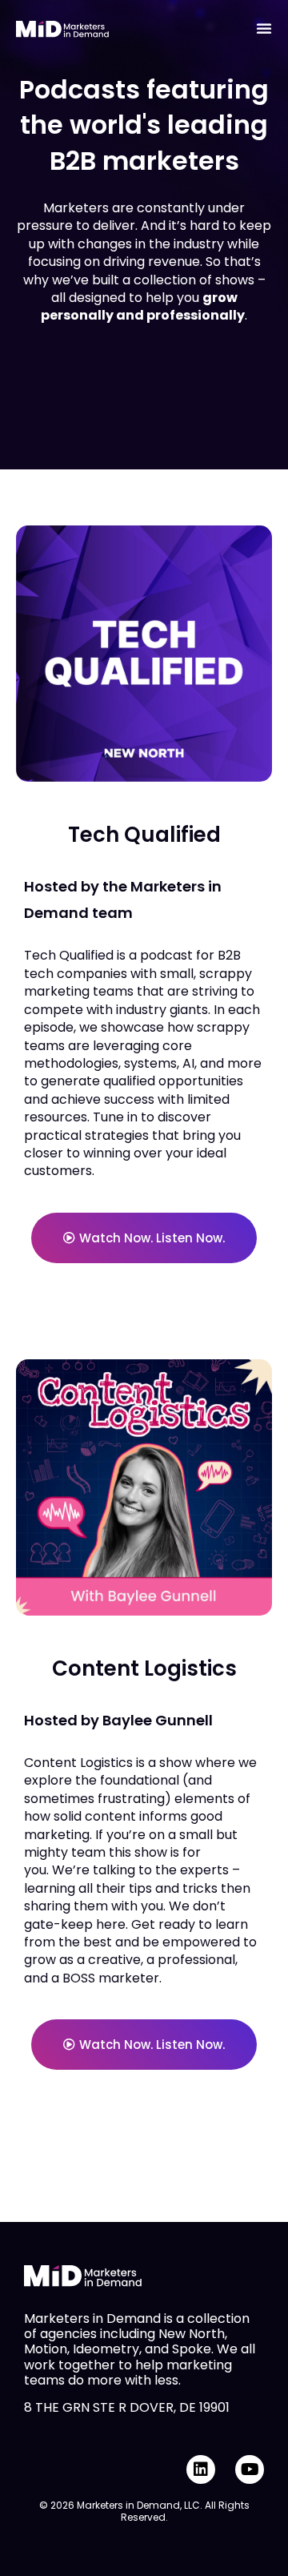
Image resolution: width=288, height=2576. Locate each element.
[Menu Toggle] (264, 28)
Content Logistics (144, 1668)
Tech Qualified (144, 835)
